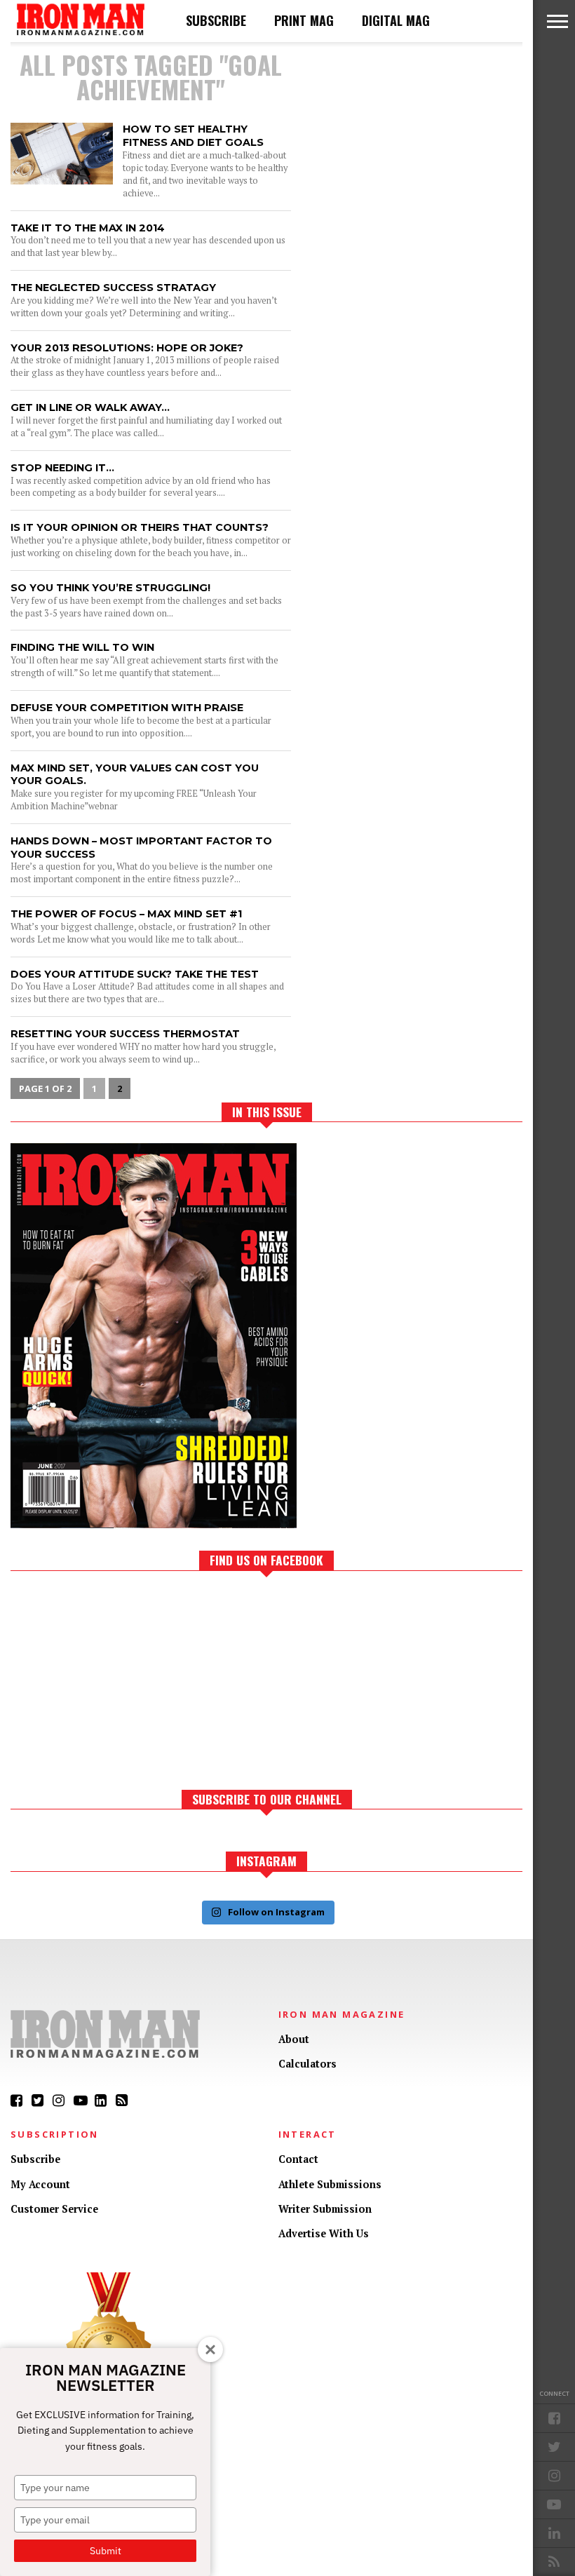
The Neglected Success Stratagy (113, 288)
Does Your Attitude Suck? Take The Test (135, 974)
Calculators (307, 2064)
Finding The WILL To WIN (82, 647)
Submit (106, 2551)
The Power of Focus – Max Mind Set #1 (126, 914)
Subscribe (216, 20)
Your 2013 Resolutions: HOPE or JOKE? (127, 348)
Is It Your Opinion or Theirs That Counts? (140, 527)
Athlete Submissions (330, 2184)
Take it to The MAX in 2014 (88, 228)
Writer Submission (325, 2209)
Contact (298, 2159)
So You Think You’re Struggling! (110, 588)
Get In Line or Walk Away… (90, 407)
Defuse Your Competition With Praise (127, 708)
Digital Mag (396, 20)
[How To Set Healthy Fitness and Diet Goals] (62, 181)
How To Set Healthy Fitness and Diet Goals (193, 136)
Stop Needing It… (62, 468)
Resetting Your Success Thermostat (125, 1034)
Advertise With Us (324, 2233)
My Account (40, 2184)
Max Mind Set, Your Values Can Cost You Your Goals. (135, 775)
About (294, 2039)
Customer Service (54, 2209)
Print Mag (304, 20)
